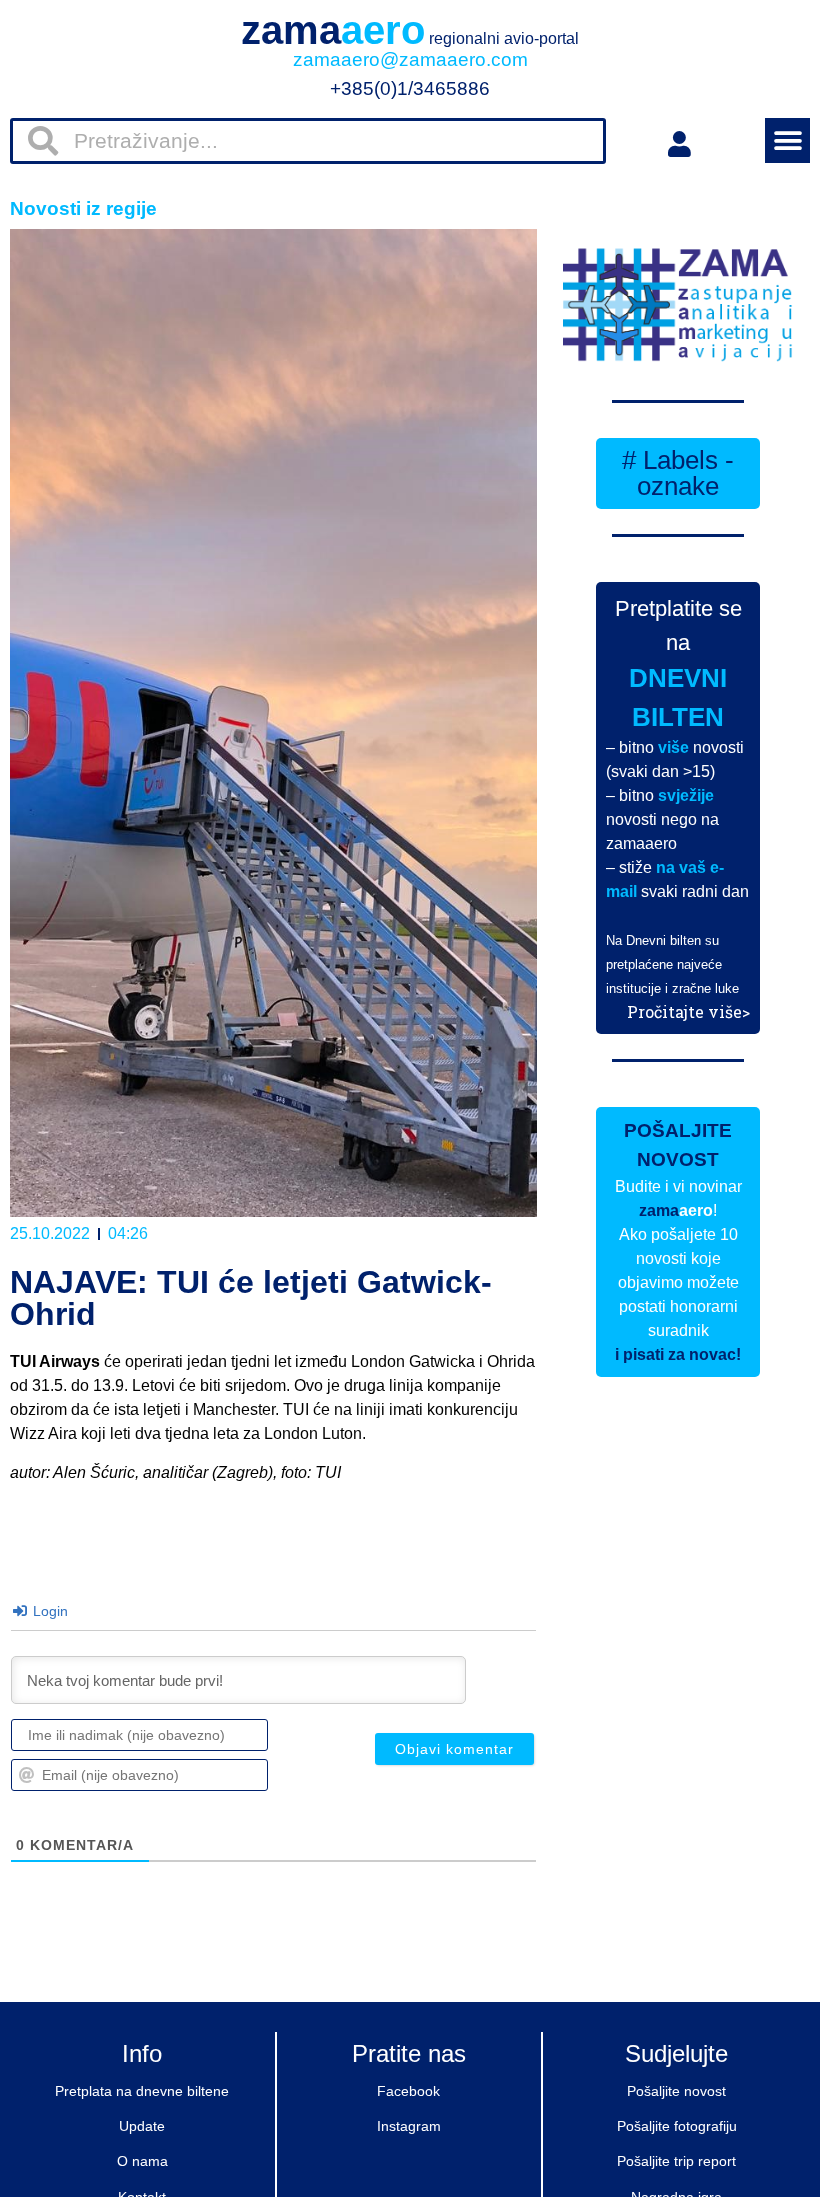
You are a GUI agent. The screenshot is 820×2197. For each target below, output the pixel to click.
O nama (142, 2161)
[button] (787, 140)
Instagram (409, 2126)
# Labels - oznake (678, 473)
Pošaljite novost (676, 2091)
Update (142, 2126)
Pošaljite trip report (676, 2161)
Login (48, 1611)
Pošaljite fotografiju (677, 2126)
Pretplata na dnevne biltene (142, 2091)
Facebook (408, 2091)
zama (410, 30)
